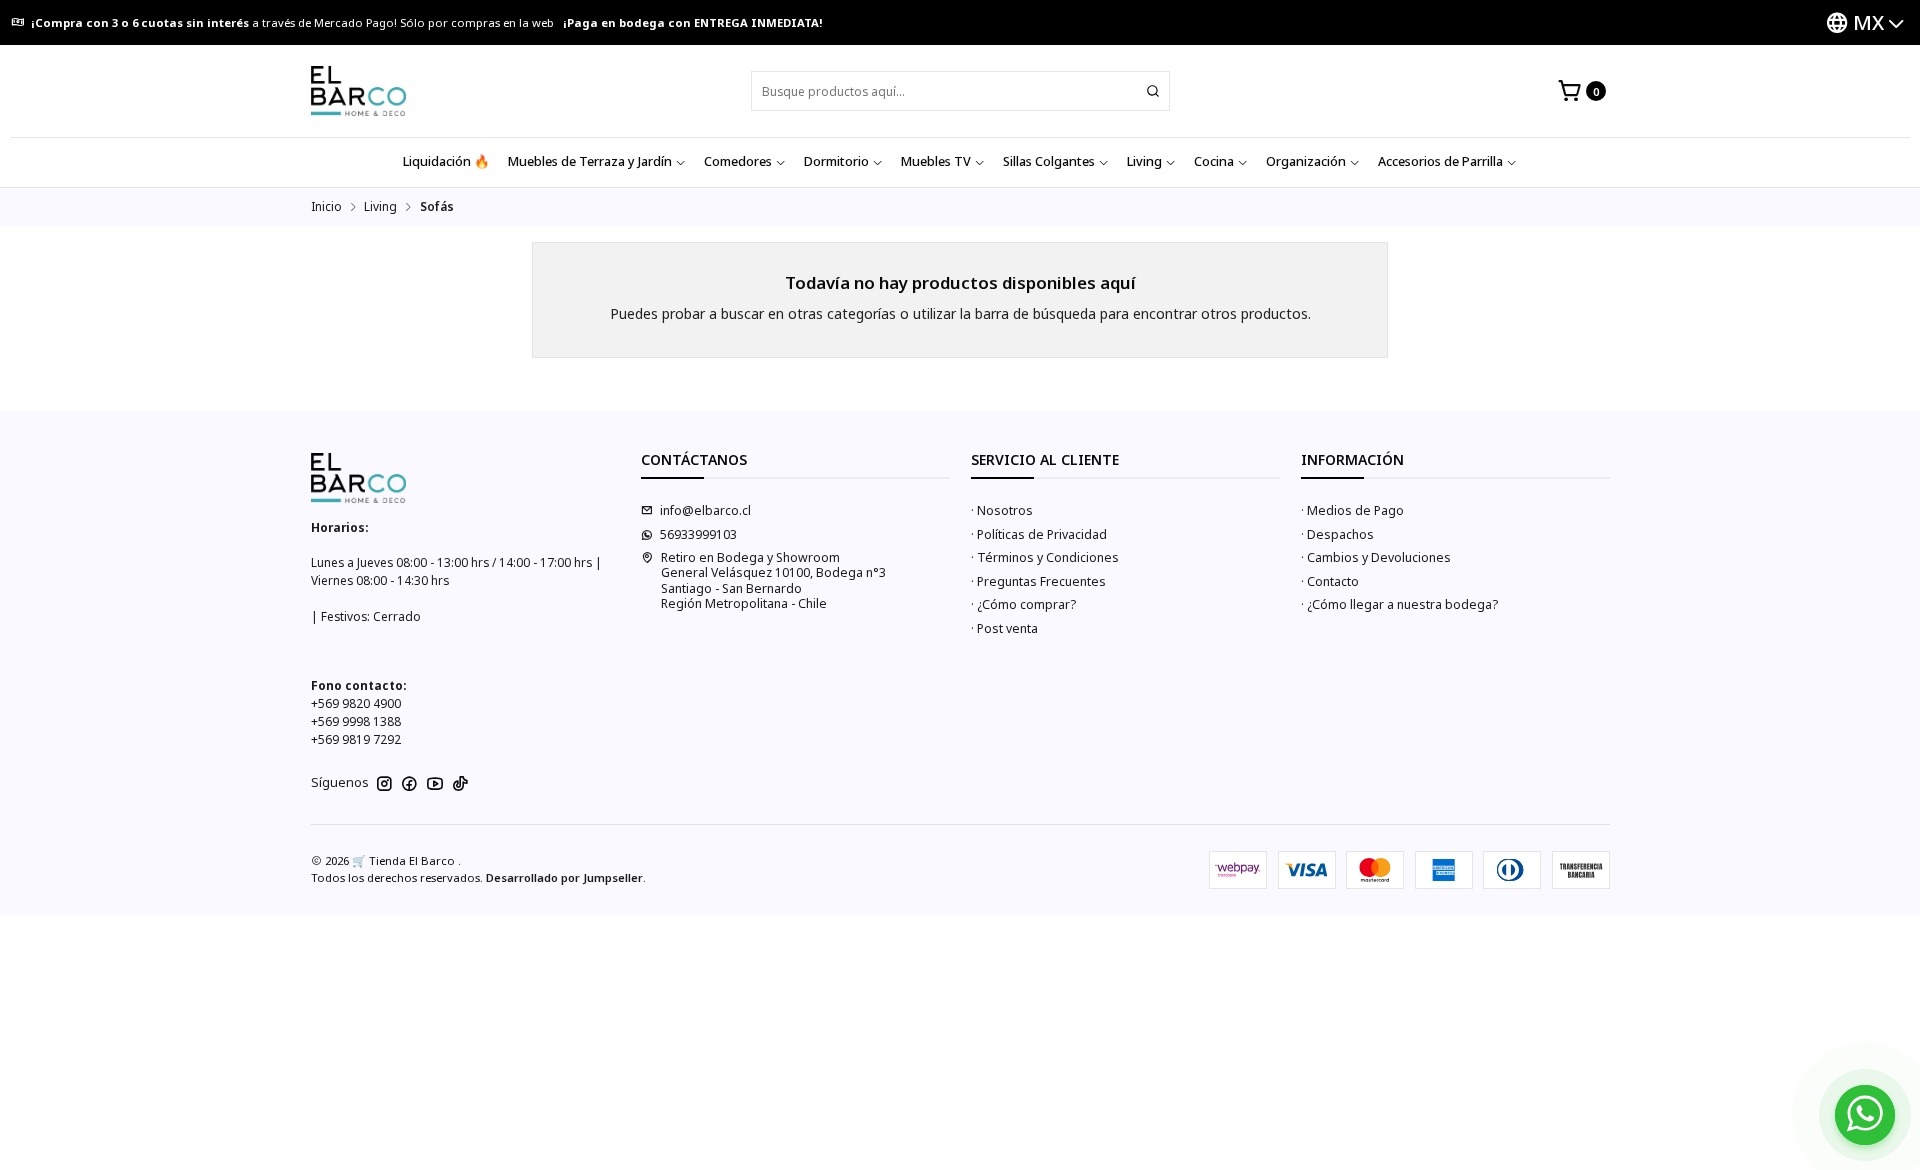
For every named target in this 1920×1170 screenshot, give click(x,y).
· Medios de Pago (1352, 510)
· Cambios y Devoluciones (1376, 557)
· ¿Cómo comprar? (1023, 604)
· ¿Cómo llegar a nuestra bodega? (1399, 604)
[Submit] (1153, 91)
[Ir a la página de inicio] (358, 91)
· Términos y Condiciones (1045, 557)
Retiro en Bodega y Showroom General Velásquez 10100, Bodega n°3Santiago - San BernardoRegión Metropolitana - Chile (773, 580)
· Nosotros (1002, 510)
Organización (1306, 161)
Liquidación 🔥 (446, 161)
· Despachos (1337, 534)
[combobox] (960, 91)
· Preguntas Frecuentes (1038, 581)
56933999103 (698, 534)
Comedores (738, 161)
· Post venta (1004, 628)
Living (1144, 161)
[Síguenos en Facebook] (409, 784)
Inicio (326, 207)
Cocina (1214, 161)
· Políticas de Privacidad (1039, 534)
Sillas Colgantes (1049, 161)
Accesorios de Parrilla (1440, 161)
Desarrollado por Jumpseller (564, 877)
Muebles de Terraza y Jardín (590, 161)
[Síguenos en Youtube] (435, 784)
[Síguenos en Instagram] (384, 784)
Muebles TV (936, 161)
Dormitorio (836, 161)
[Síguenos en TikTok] (460, 784)
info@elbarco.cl (705, 510)
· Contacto (1330, 581)
